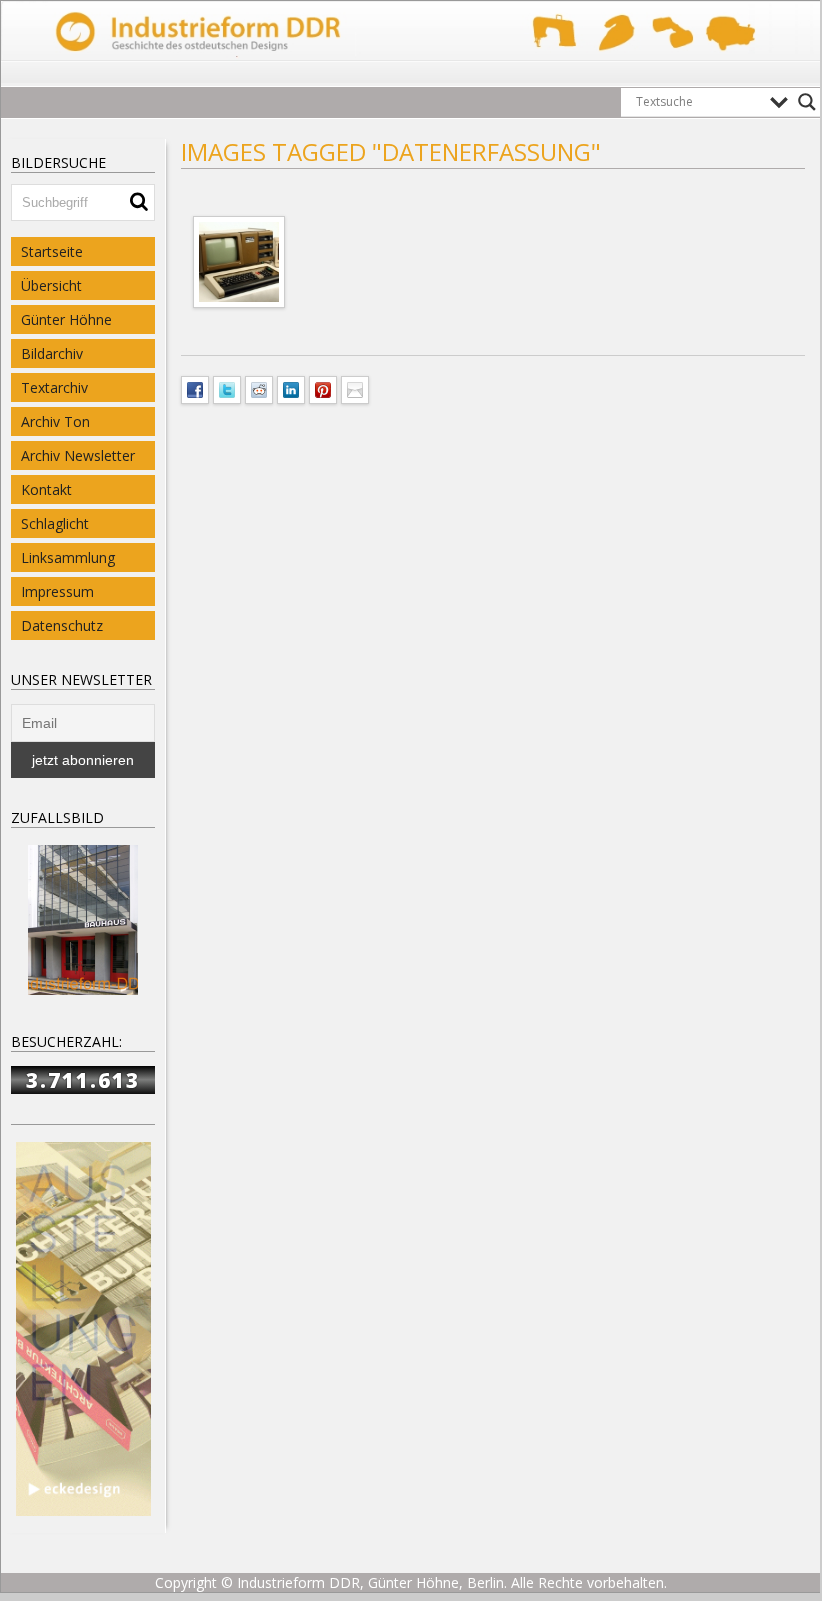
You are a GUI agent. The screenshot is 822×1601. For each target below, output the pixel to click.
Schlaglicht (55, 523)
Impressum (57, 591)
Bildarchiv (52, 353)
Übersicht (51, 285)
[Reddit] (259, 388)
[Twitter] (227, 388)
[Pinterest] (323, 388)
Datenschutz (62, 625)
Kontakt (46, 489)
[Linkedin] (291, 388)
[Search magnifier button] (807, 102)
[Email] (355, 388)
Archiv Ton (55, 421)
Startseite (52, 251)
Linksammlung (68, 557)
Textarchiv (54, 387)
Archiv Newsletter (78, 455)
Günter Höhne (66, 319)
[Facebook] (195, 388)
